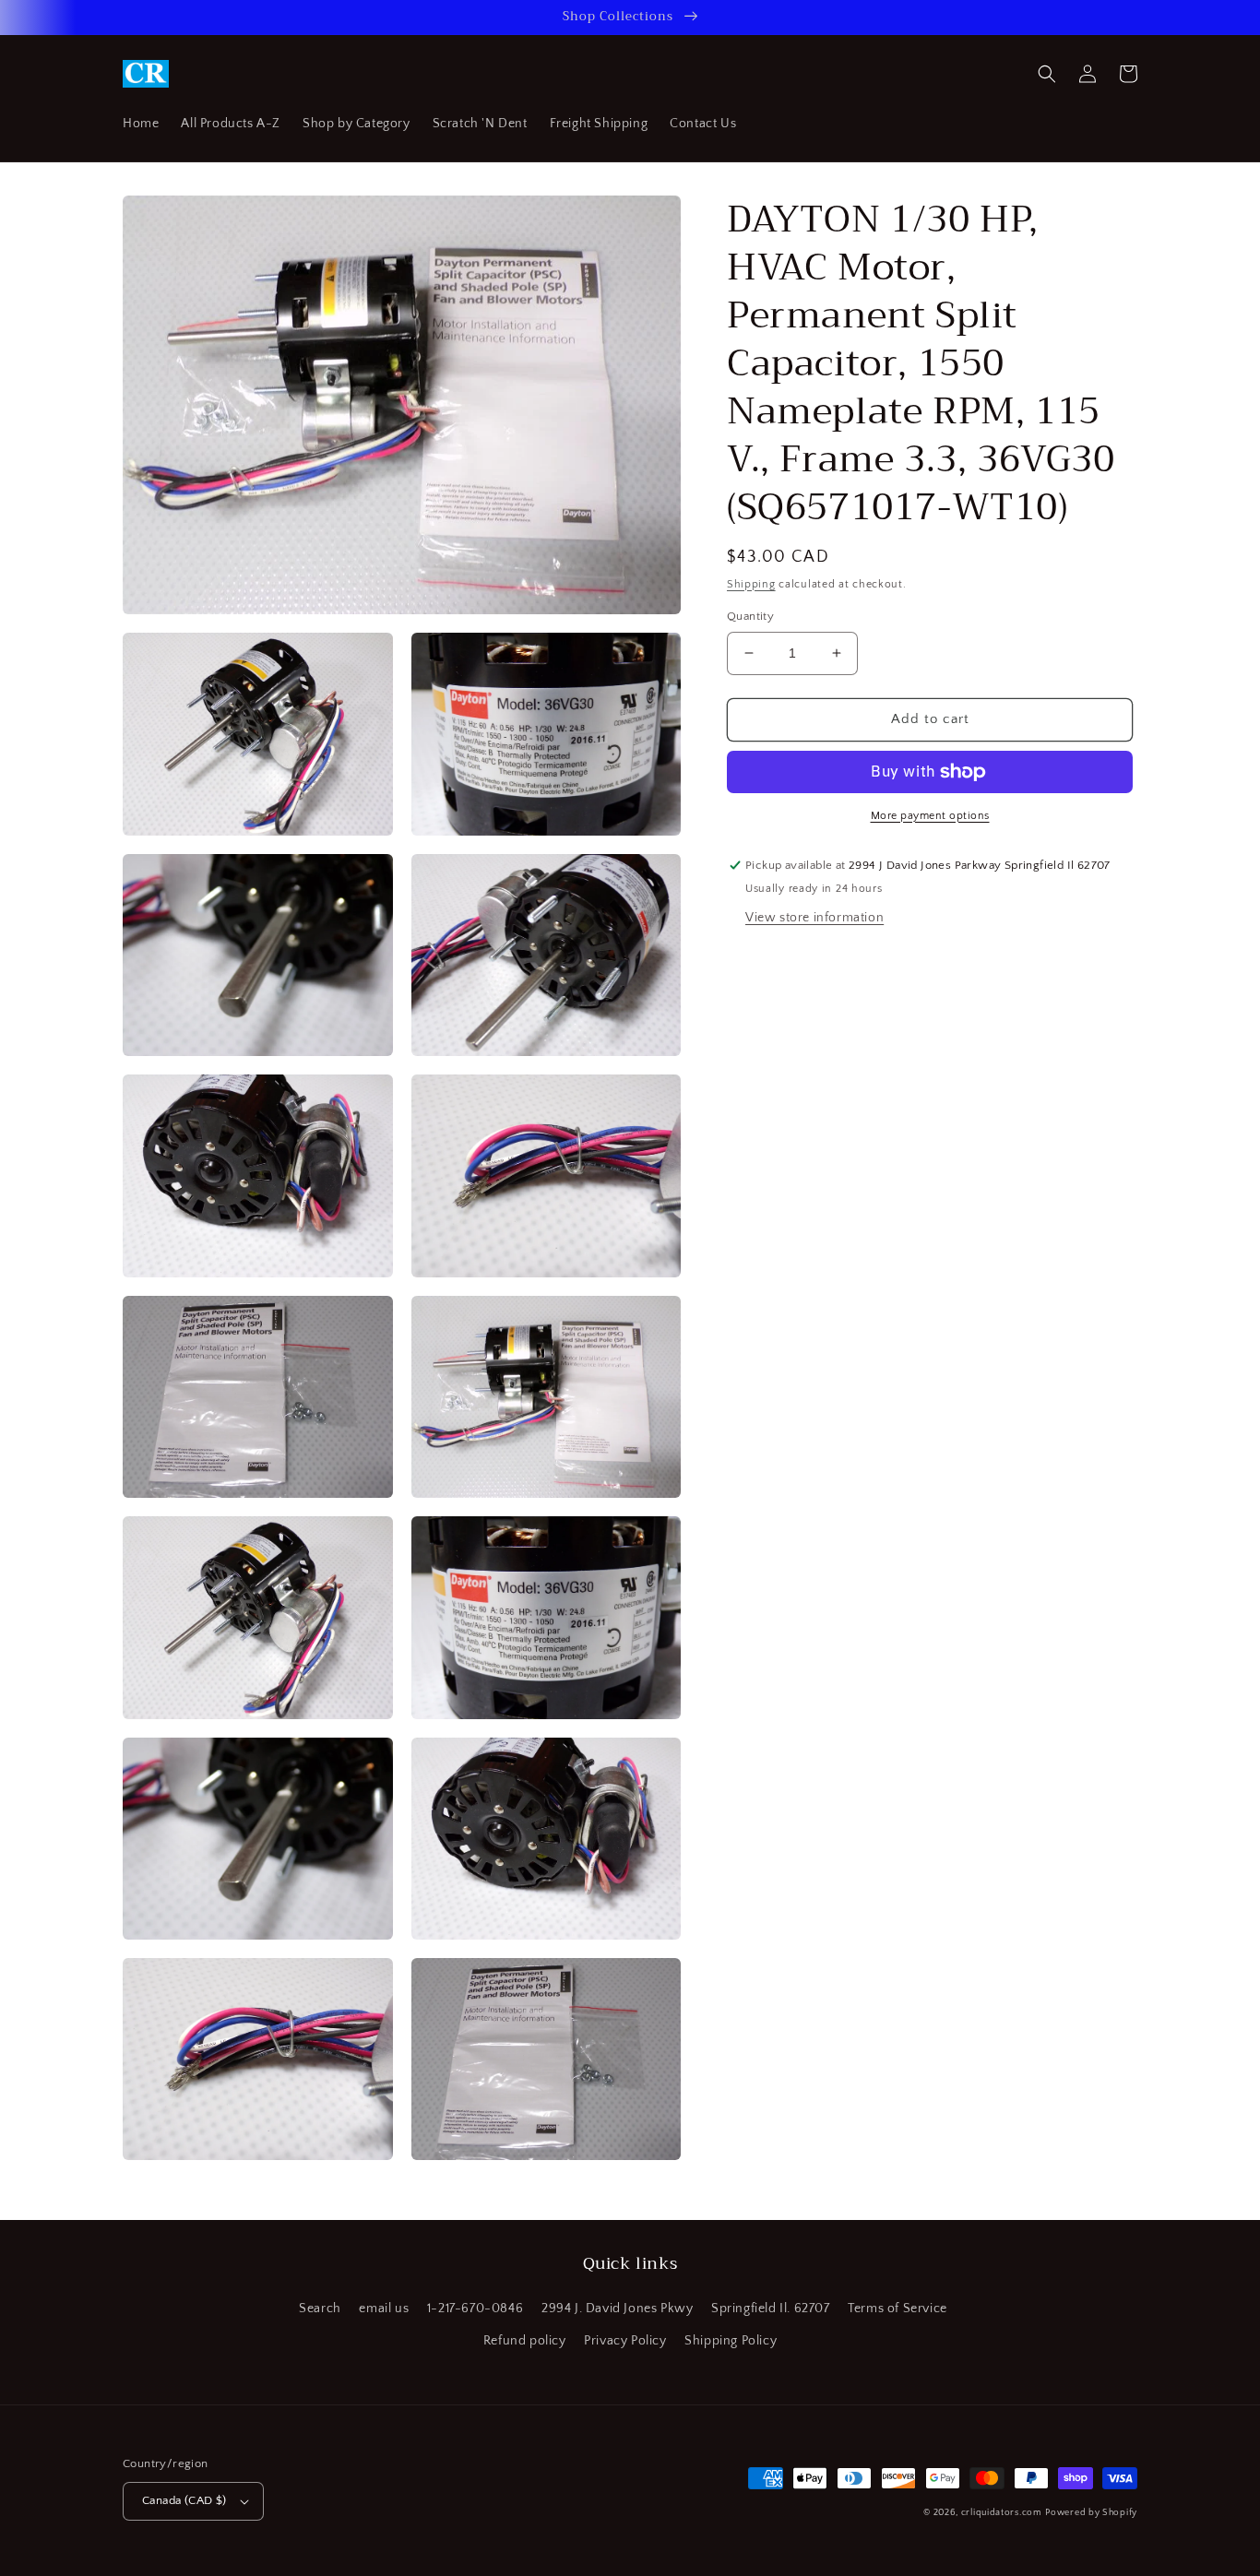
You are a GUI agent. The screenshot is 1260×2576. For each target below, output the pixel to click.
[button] (1047, 74)
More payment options (930, 816)
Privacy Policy (625, 2341)
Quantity (750, 616)
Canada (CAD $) (184, 2500)
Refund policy (525, 2341)
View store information (814, 919)
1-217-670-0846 (475, 2309)
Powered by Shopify (1091, 2513)
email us (384, 2309)
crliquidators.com (1002, 2513)
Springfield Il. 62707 (771, 2309)
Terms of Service (897, 2309)
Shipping (751, 584)
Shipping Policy (731, 2341)
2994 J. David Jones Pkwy (617, 2309)
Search (320, 2309)
